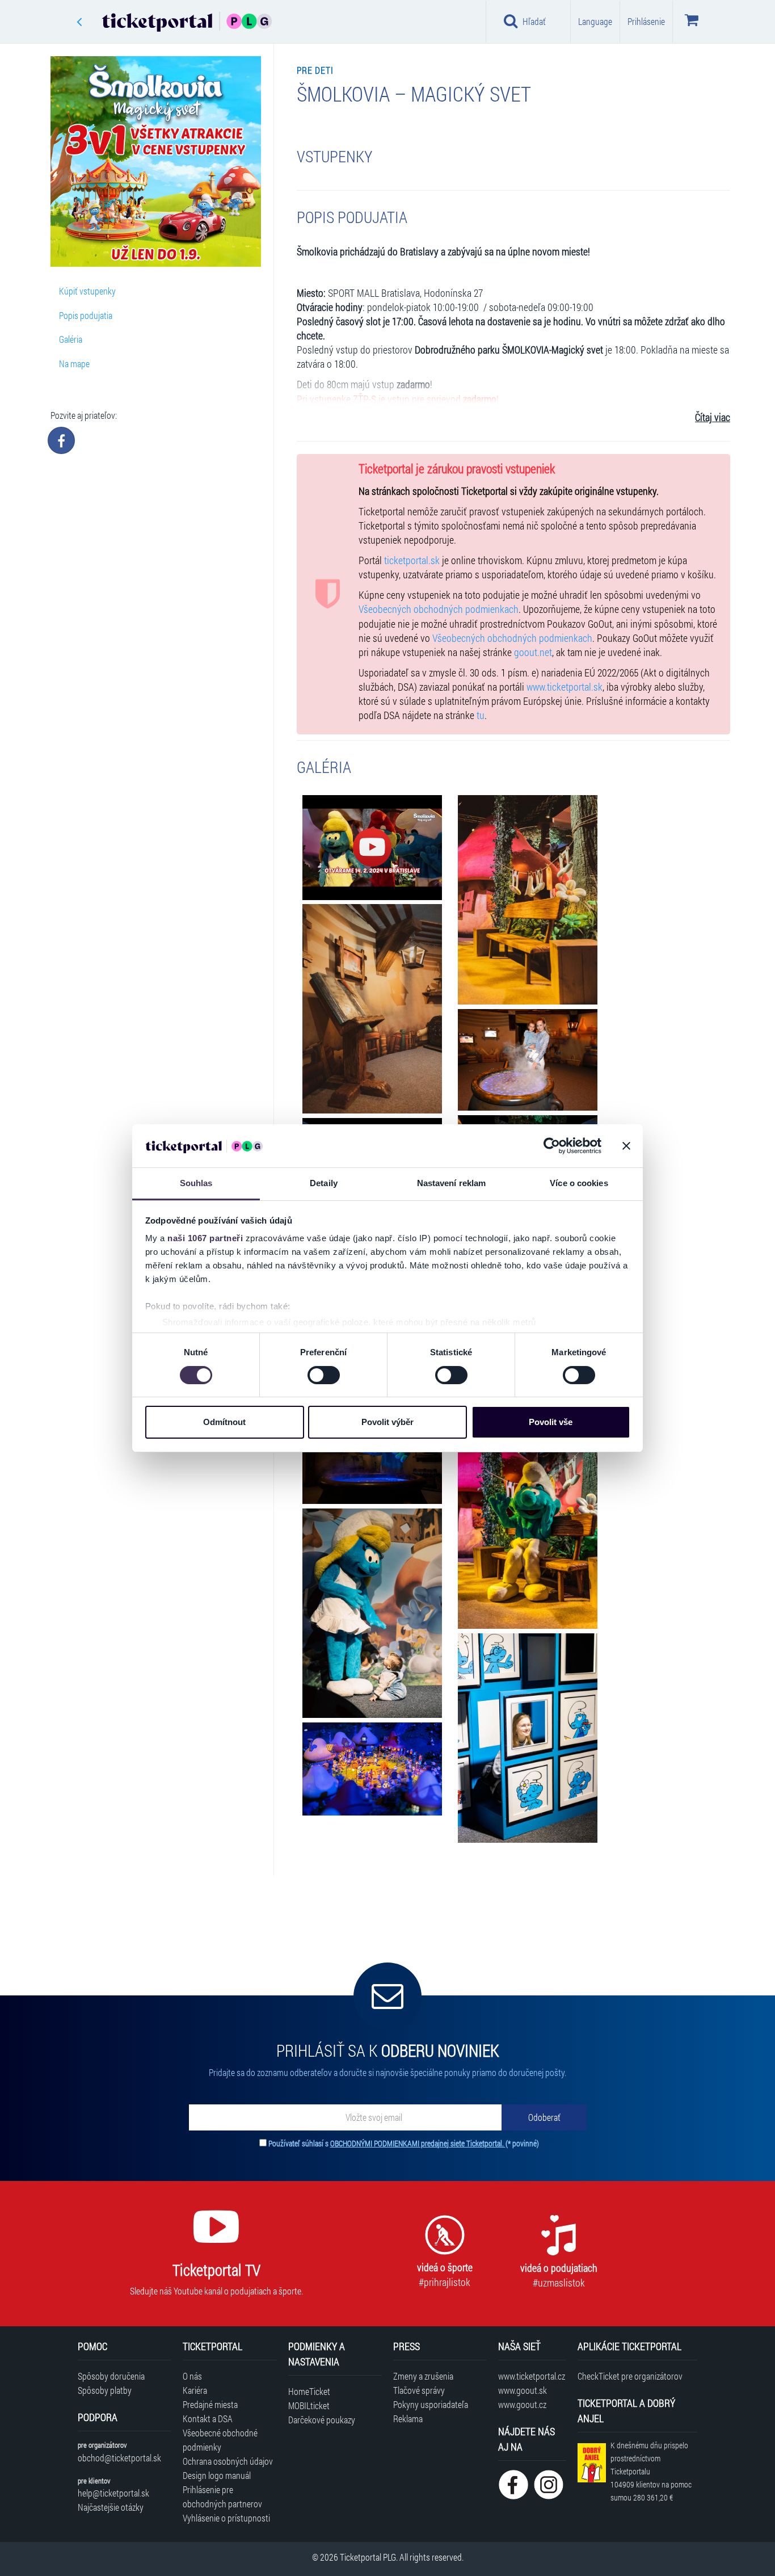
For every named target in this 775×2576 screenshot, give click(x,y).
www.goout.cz (522, 2404)
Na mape (74, 364)
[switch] (324, 1375)
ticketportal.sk (412, 560)
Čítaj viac (713, 417)
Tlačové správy (419, 2390)
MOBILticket (309, 2405)
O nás (192, 2376)
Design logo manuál (217, 2475)
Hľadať (534, 21)
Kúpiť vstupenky (87, 291)
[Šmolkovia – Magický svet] (372, 848)
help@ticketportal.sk (113, 2493)
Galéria (71, 339)
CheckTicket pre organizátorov (630, 2376)
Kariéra (195, 2390)
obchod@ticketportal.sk (119, 2458)
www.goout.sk (523, 2390)
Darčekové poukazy (322, 2420)
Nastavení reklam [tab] (452, 1183)
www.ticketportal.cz (532, 2376)
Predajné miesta (210, 2404)
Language (595, 21)
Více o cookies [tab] (579, 1183)
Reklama (408, 2419)
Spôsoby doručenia (111, 2376)
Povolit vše (551, 1422)
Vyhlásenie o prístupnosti (226, 2518)
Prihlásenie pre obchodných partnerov (222, 2497)
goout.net (533, 652)
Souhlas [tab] (196, 1183)
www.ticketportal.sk (565, 687)
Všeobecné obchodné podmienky (220, 2440)
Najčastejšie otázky (111, 2507)
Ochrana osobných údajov (228, 2461)
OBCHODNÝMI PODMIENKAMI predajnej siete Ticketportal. (418, 2143)
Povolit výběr (387, 1422)
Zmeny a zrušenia (423, 2376)
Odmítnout (224, 1422)
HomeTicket (309, 2391)
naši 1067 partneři (205, 1238)
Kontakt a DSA (208, 2419)
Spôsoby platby (105, 2390)
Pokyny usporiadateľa (431, 2404)
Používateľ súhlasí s (404, 2143)
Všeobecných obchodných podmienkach (439, 609)
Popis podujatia (86, 315)
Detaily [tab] (324, 1183)
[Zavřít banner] (626, 1146)
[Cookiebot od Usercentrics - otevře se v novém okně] (552, 1146)
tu (481, 715)
